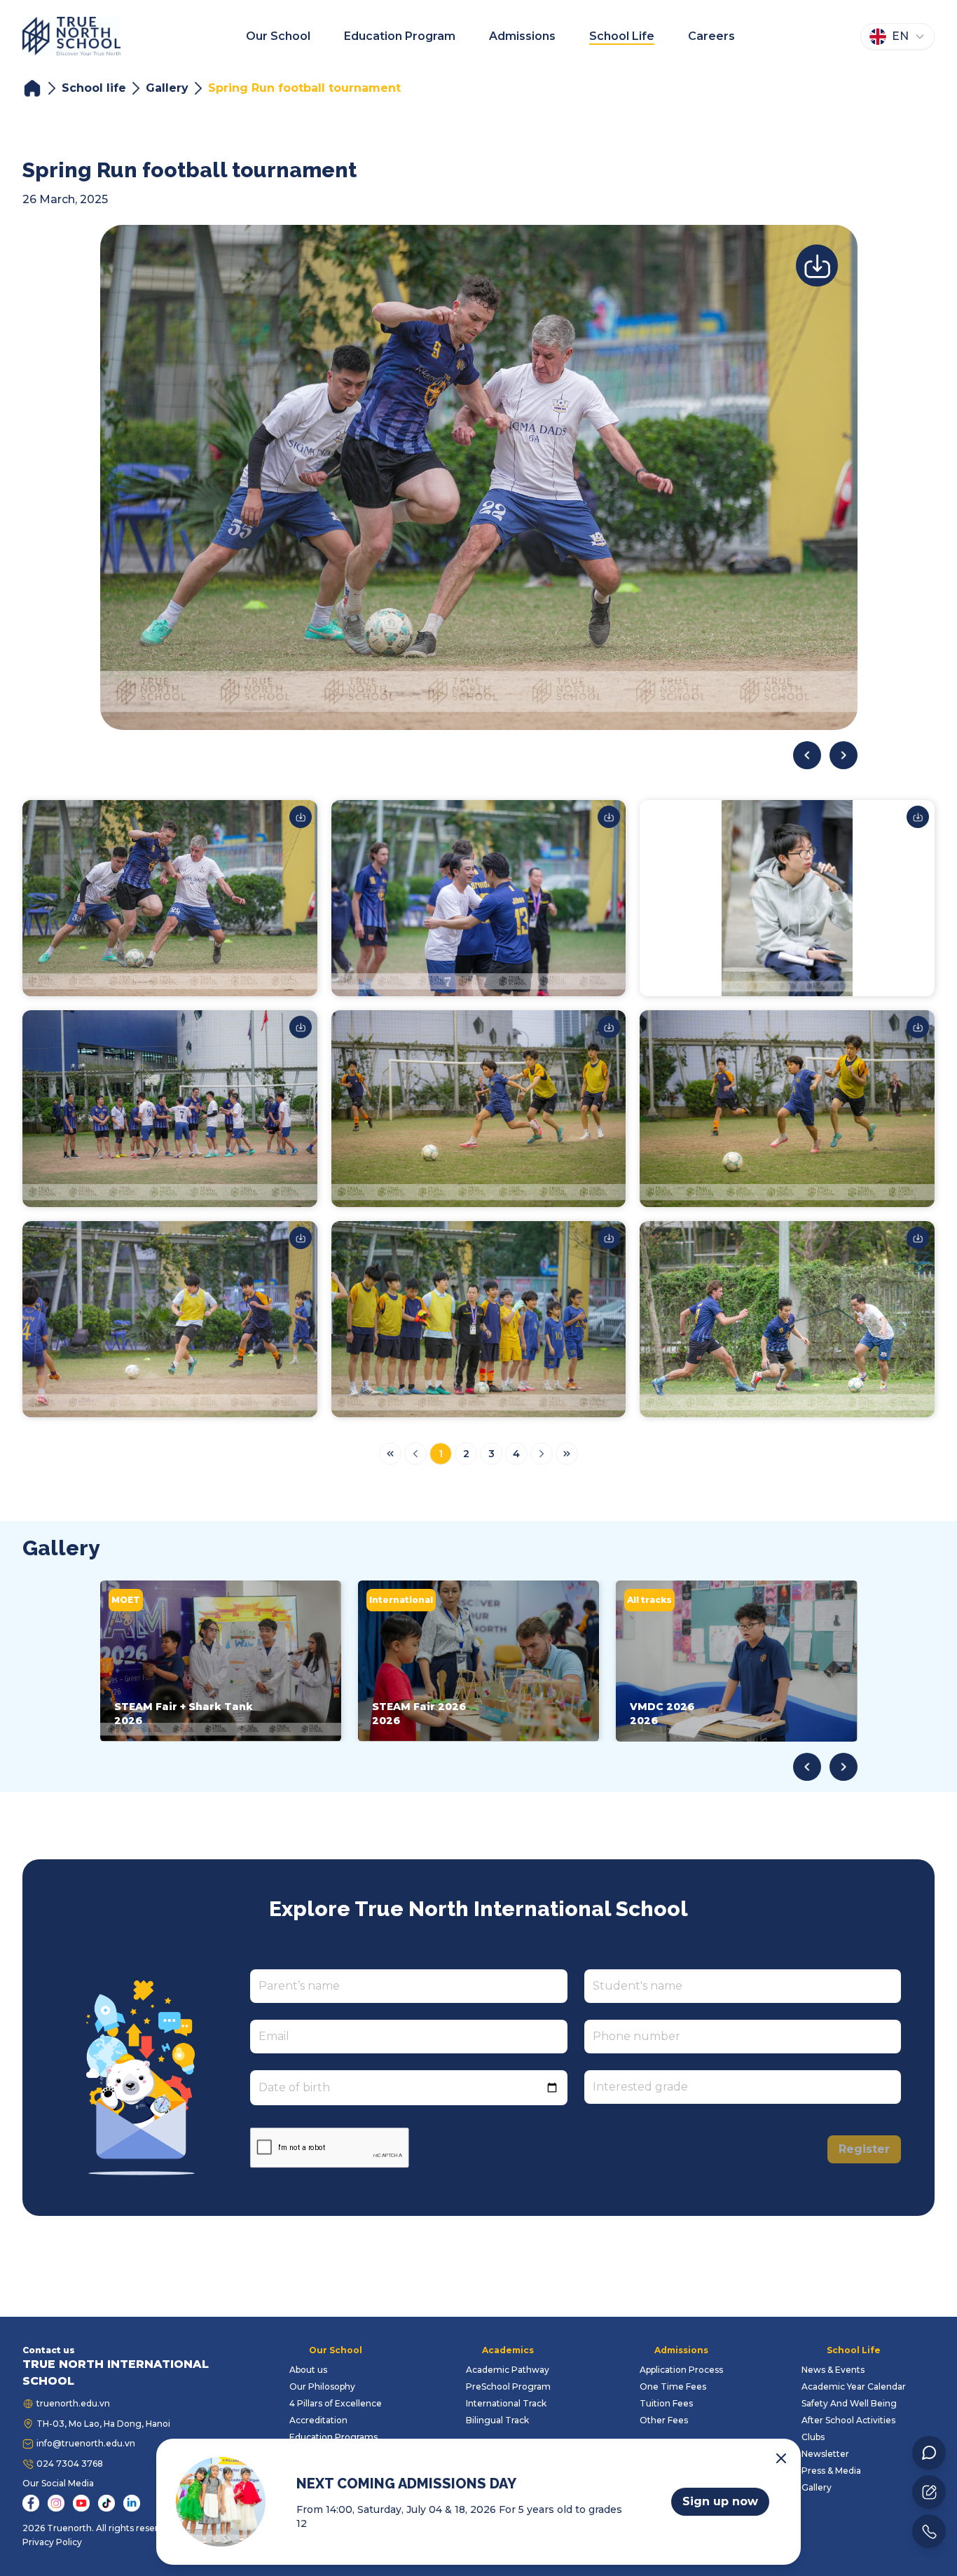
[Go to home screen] (71, 36)
